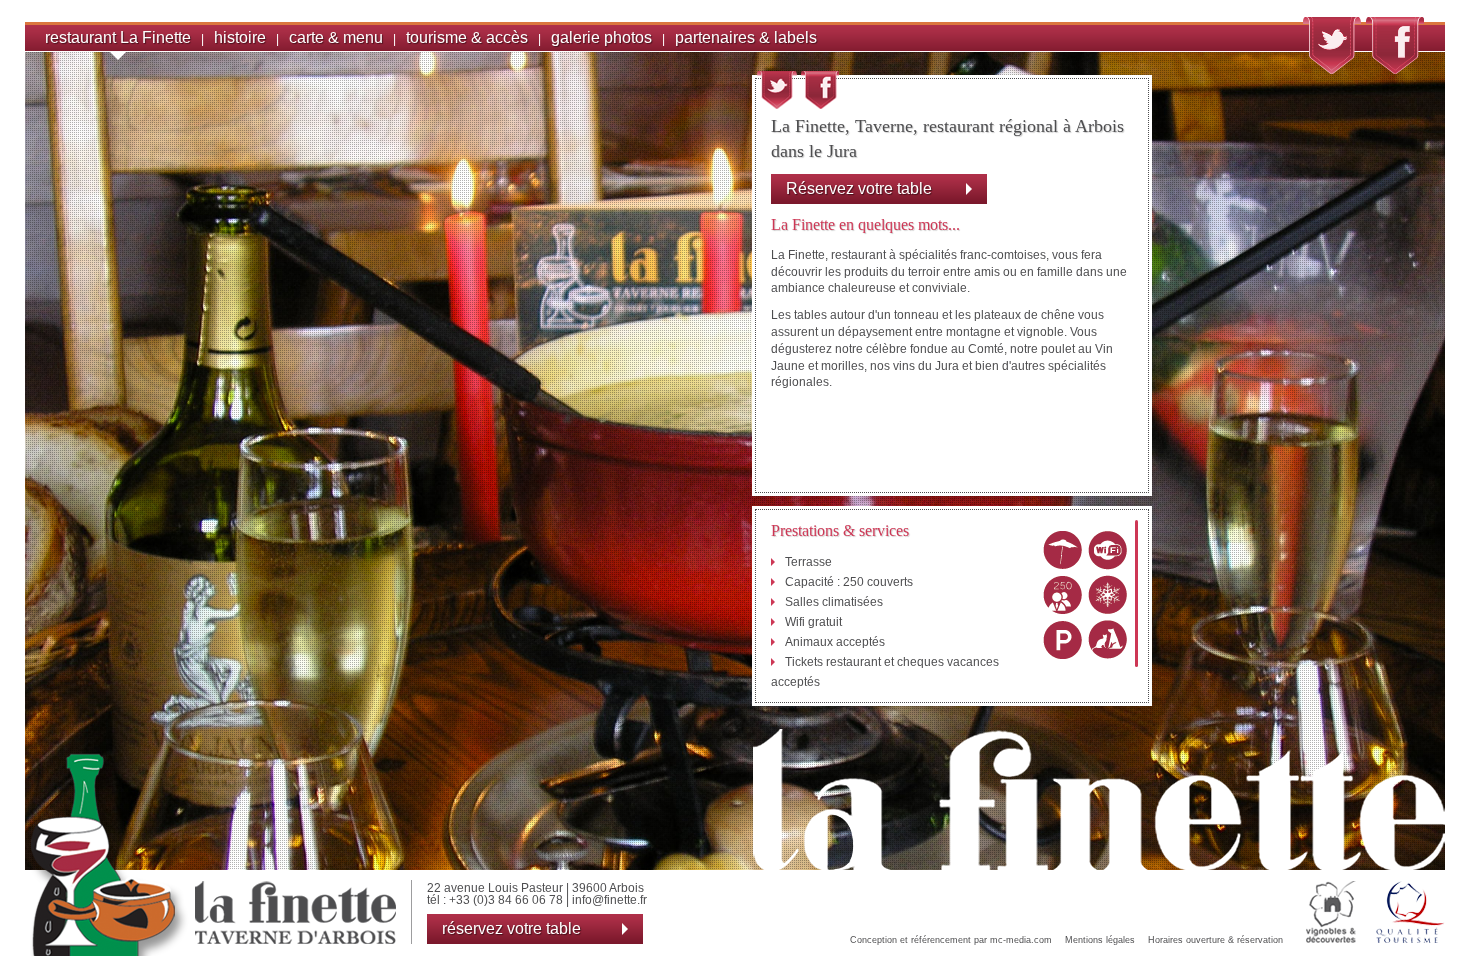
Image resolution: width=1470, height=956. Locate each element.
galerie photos (601, 37)
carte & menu (336, 37)
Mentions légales (1100, 940)
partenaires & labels (746, 37)
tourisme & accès (467, 37)
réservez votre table (511, 928)
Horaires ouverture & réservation (1215, 940)
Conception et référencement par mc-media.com (951, 940)
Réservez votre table (859, 188)
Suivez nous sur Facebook (1395, 45)
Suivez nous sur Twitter (1332, 45)
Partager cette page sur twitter (777, 90)
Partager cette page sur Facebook (820, 90)
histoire (240, 37)
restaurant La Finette (118, 37)
